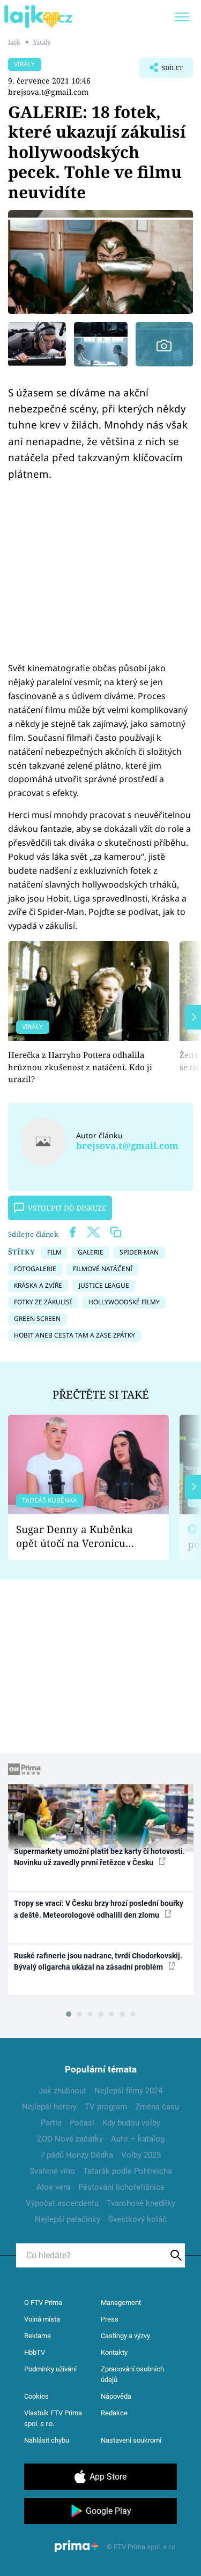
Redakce (114, 2413)
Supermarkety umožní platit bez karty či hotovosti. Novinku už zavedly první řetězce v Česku (99, 1857)
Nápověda (116, 2396)
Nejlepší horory (49, 2107)
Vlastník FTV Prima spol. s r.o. (53, 2418)
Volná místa (42, 2319)
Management (121, 2303)
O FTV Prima (43, 2303)
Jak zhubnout (62, 2091)
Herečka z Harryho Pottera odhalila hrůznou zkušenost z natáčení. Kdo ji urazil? (80, 1067)
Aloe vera (53, 2187)
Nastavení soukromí (131, 2440)
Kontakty (114, 2352)
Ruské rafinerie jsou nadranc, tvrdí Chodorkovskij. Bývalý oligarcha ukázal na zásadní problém (98, 1961)
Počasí (82, 2123)
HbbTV (35, 2352)
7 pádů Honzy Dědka (77, 2155)
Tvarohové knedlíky (141, 2203)
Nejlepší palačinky (68, 2219)
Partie (51, 2123)
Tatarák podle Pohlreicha (128, 2171)
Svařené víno (52, 2171)
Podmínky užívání (50, 2369)
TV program (106, 2107)
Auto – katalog (138, 2139)
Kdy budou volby (131, 2123)
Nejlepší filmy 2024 (128, 2091)
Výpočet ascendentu (62, 2203)
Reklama (38, 2336)
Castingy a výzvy (125, 2336)
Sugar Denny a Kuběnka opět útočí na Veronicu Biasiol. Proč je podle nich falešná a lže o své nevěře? (80, 1537)
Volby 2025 (141, 2155)
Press (110, 2319)
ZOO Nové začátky (70, 2139)
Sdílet (161, 71)
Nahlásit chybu (47, 2440)
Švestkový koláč (137, 2219)
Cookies (36, 2396)
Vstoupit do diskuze (67, 1208)
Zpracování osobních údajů (132, 2374)
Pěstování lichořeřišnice (121, 2187)
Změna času (157, 2107)
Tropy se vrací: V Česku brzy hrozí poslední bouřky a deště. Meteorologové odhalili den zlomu (99, 1909)
